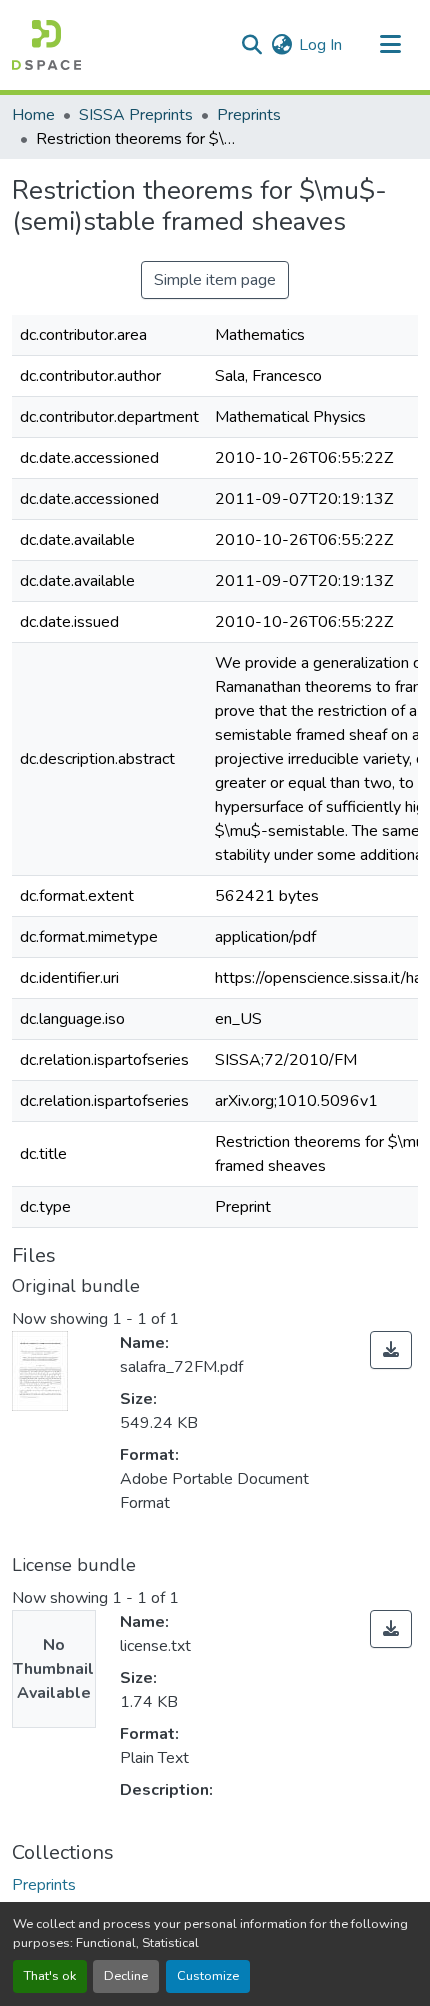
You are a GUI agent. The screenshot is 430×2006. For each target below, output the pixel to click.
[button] (46, 45)
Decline (126, 1976)
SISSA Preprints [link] (136, 115)
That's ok (50, 1976)
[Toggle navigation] (390, 45)
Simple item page (215, 280)
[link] (391, 1350)
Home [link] (33, 115)
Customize (208, 1976)
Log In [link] (320, 45)
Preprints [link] (249, 115)
